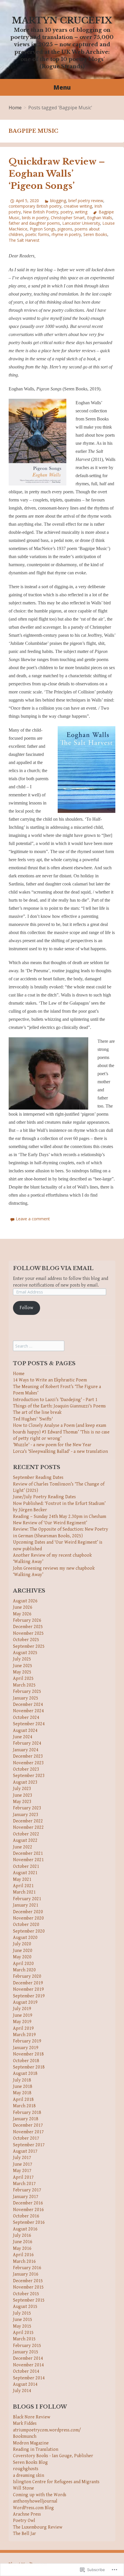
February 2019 (27, 2041)
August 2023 (25, 1782)
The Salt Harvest (24, 240)
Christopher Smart (68, 218)
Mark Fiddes (25, 2423)
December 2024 (28, 1705)
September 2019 (29, 1996)
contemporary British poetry (35, 206)
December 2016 (28, 2203)
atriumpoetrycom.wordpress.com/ (47, 2430)
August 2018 (25, 2074)
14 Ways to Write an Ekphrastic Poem (50, 1380)
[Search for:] (39, 1346)
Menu (62, 87)
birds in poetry (35, 218)
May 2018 (22, 2093)
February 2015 (27, 2346)
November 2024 (28, 1711)
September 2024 (29, 1724)
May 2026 (22, 1614)
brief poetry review (86, 201)
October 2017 (26, 2138)
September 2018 (29, 2067)
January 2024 (26, 1750)
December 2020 (28, 1912)
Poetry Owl (24, 2521)
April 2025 (23, 1679)
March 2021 (24, 1892)
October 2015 (26, 2294)
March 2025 (24, 1685)
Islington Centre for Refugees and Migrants (56, 2482)
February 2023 (27, 1808)
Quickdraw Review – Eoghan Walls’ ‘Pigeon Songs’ (57, 174)
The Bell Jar (25, 2534)
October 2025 (26, 1640)
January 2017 (26, 2197)
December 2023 (28, 1756)
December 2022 (28, 1821)
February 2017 (27, 2190)
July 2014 (22, 2391)
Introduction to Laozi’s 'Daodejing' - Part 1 (55, 1400)
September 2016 (29, 2222)
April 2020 (23, 1964)
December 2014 (28, 2358)
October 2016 (26, 2216)
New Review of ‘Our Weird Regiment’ (50, 1523)
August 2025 (25, 1653)
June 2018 (23, 2087)
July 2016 (22, 2235)
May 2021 (22, 1880)
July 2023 (22, 1789)
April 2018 (23, 2100)
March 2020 (24, 1970)
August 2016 (25, 2229)
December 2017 (28, 2125)
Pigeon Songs (43, 229)
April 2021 (23, 1886)
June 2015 (23, 2320)
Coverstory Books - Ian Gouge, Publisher (53, 2456)
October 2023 (26, 1769)
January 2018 (26, 2119)
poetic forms (37, 234)
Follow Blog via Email (53, 1268)
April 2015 (23, 2333)
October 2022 (26, 1834)
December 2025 (28, 1627)
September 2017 (29, 2145)
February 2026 (27, 1620)
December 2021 (28, 1853)
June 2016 (23, 2242)
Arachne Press (27, 2514)
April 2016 (23, 2255)
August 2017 (25, 2151)
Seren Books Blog (30, 2462)
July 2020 (22, 1944)
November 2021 (28, 1860)
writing (81, 212)
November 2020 (28, 1918)
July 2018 (22, 2080)
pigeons (65, 229)
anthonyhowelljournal (35, 2501)
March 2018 (24, 2106)
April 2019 (23, 2028)
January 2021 (26, 1905)
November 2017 (28, 2132)
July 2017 (22, 2158)
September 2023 (29, 1776)
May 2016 (22, 2249)
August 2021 (25, 1873)
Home (15, 108)
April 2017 (23, 2177)
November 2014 (28, 2365)
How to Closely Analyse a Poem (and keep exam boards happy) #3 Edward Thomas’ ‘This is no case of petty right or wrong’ (61, 1432)
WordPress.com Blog (33, 2508)
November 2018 (28, 2054)
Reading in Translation (36, 2449)
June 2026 (23, 1607)
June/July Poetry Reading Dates (44, 1497)
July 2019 (22, 2009)
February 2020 (27, 1976)
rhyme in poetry (66, 234)
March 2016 (24, 2262)
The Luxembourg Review (38, 2527)
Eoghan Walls (100, 218)
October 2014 (26, 2371)
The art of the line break (37, 1412)
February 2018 (27, 2113)
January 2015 (26, 2352)
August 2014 (25, 2384)
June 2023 (23, 1795)
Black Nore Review (32, 2417)
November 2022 (28, 1827)
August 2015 (25, 2307)
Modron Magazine (31, 2443)
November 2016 (28, 2210)
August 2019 (25, 2002)
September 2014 (29, 2378)
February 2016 (27, 2268)
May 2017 (22, 2171)
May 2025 (22, 1672)
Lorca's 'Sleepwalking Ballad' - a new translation (60, 1452)
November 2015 (28, 2287)
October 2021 (26, 1867)
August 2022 (25, 1840)
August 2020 (25, 1938)
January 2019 (26, 2048)
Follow (26, 1308)
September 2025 (29, 1646)
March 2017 (24, 2184)
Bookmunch (25, 2436)
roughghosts (26, 2469)
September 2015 (29, 2300)
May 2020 (22, 1957)
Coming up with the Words (40, 2495)
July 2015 (22, 2313)
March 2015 (24, 2339)
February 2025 (27, 1692)
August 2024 (25, 1731)
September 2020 (29, 1931)
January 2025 (26, 1698)
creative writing (78, 206)
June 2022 (23, 1847)
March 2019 (24, 2035)
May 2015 (22, 2326)
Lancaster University (81, 223)
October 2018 (26, 2061)
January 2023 (26, 1815)
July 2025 (22, 1659)
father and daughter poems (34, 223)
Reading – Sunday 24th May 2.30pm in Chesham (60, 1517)
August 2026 (25, 1601)
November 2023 (28, 1763)
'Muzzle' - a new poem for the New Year (52, 1445)
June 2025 (23, 1666)
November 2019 (28, 1989)
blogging (58, 201)
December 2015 (28, 2281)
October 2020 (26, 1925)
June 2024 (23, 1737)
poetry (67, 212)
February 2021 (27, 1899)
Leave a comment (33, 1219)
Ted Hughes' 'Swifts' (33, 1419)
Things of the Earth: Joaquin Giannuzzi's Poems (59, 1406)
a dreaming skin (29, 2476)
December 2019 (28, 1983)
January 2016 (26, 2274)
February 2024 (27, 1743)
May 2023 (22, 1802)
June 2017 (23, 2164)
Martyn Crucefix (62, 20)
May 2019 (22, 2022)
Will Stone (24, 2488)
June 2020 (23, 1951)
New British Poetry (41, 212)
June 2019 (23, 2015)
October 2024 (26, 1718)
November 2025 (28, 1633)
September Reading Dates (38, 1478)
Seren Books (95, 234)
